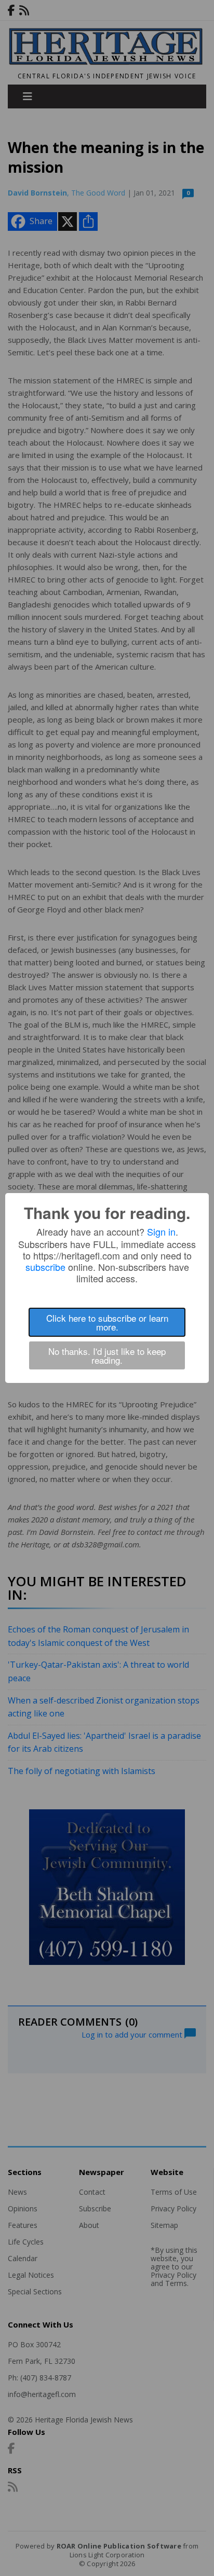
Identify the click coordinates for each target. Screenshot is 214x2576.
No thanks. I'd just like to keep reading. (107, 1355)
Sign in (161, 1231)
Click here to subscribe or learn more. (107, 1322)
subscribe (45, 1267)
